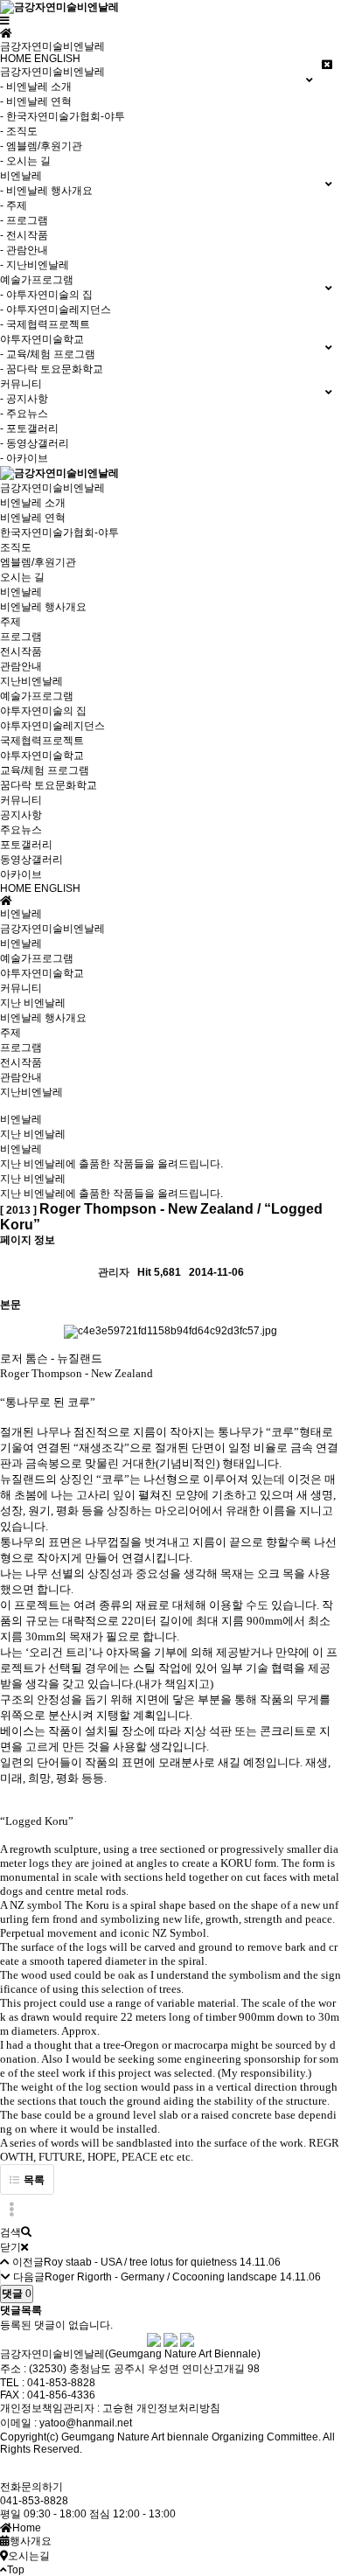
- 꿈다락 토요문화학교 (52, 369)
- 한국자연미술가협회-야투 (63, 116)
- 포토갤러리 (29, 428)
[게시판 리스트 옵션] (11, 2210)
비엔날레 (21, 592)
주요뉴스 (21, 830)
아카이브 (21, 874)
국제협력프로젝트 (42, 741)
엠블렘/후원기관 (38, 562)
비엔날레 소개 (33, 503)
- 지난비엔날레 (35, 265)
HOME (16, 59)
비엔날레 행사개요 (43, 607)
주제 (10, 622)
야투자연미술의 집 (43, 711)
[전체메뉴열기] (5, 21)
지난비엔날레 (31, 681)
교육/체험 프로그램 (45, 770)
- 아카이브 (24, 458)
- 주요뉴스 (24, 414)
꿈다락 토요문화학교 (49, 785)
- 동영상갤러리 (35, 443)
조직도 (16, 547)
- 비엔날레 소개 (36, 87)
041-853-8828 (34, 2501)
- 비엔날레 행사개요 (46, 191)
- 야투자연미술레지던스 (56, 310)
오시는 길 (22, 577)
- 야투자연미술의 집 (46, 295)
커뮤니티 (21, 800)
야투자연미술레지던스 (52, 726)
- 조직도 (19, 131)
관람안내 (21, 666)
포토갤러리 (26, 845)
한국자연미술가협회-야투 (59, 533)
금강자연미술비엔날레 (52, 488)
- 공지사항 (24, 399)
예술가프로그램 (37, 696)
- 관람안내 (24, 250)
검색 (10, 2232)
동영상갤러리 (31, 860)
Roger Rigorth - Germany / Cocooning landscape (161, 2277)
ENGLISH (57, 59)
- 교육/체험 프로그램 (48, 354)
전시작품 (21, 651)
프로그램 (21, 637)
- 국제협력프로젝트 (45, 324)
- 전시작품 (24, 235)
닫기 (10, 2247)
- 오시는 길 (25, 161)
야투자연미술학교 (42, 755)
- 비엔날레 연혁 (36, 101)
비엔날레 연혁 (33, 518)
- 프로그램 (24, 220)
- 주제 (14, 205)
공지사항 (21, 815)
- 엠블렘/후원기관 (41, 146)
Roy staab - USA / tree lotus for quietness (140, 2262)
